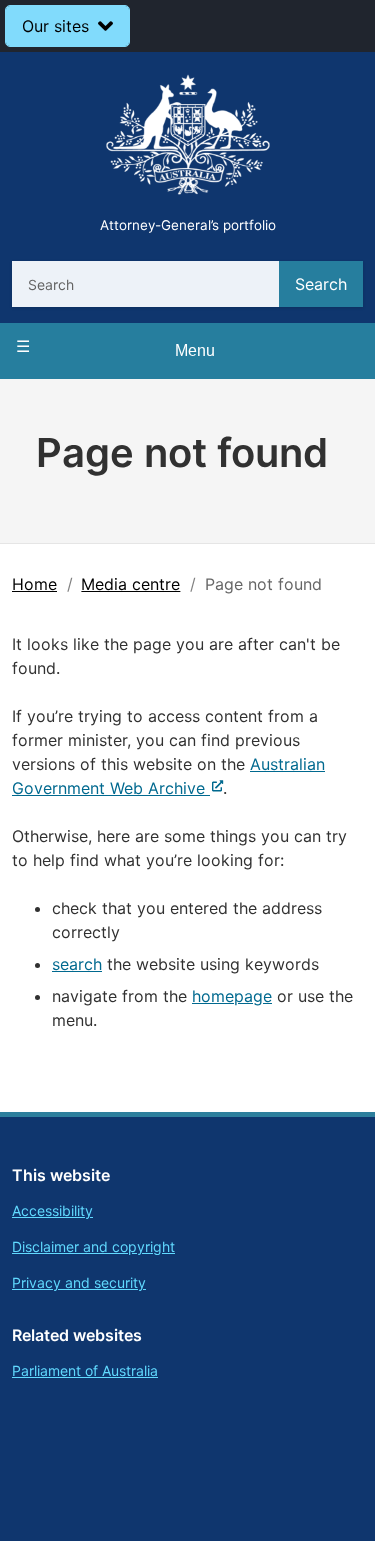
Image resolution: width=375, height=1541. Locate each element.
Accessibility (52, 1210)
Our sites (55, 26)
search (77, 964)
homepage (232, 996)
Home (34, 584)
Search (321, 284)
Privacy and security (79, 1282)
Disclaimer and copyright (93, 1246)
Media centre (130, 584)
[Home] (188, 137)
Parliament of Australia (85, 1370)
